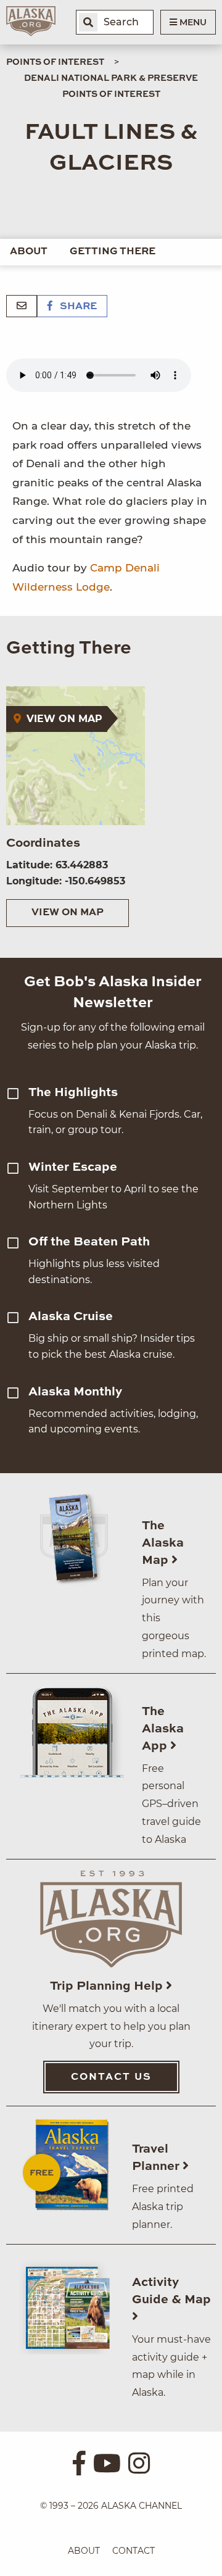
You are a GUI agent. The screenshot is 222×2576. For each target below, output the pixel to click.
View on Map (68, 913)
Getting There (113, 252)
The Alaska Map (163, 1544)
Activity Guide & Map (171, 2291)
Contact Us (111, 2077)
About (29, 252)
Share (77, 307)
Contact (134, 2551)
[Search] (88, 22)
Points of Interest (55, 62)
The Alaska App (163, 1729)
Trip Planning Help (108, 1987)
